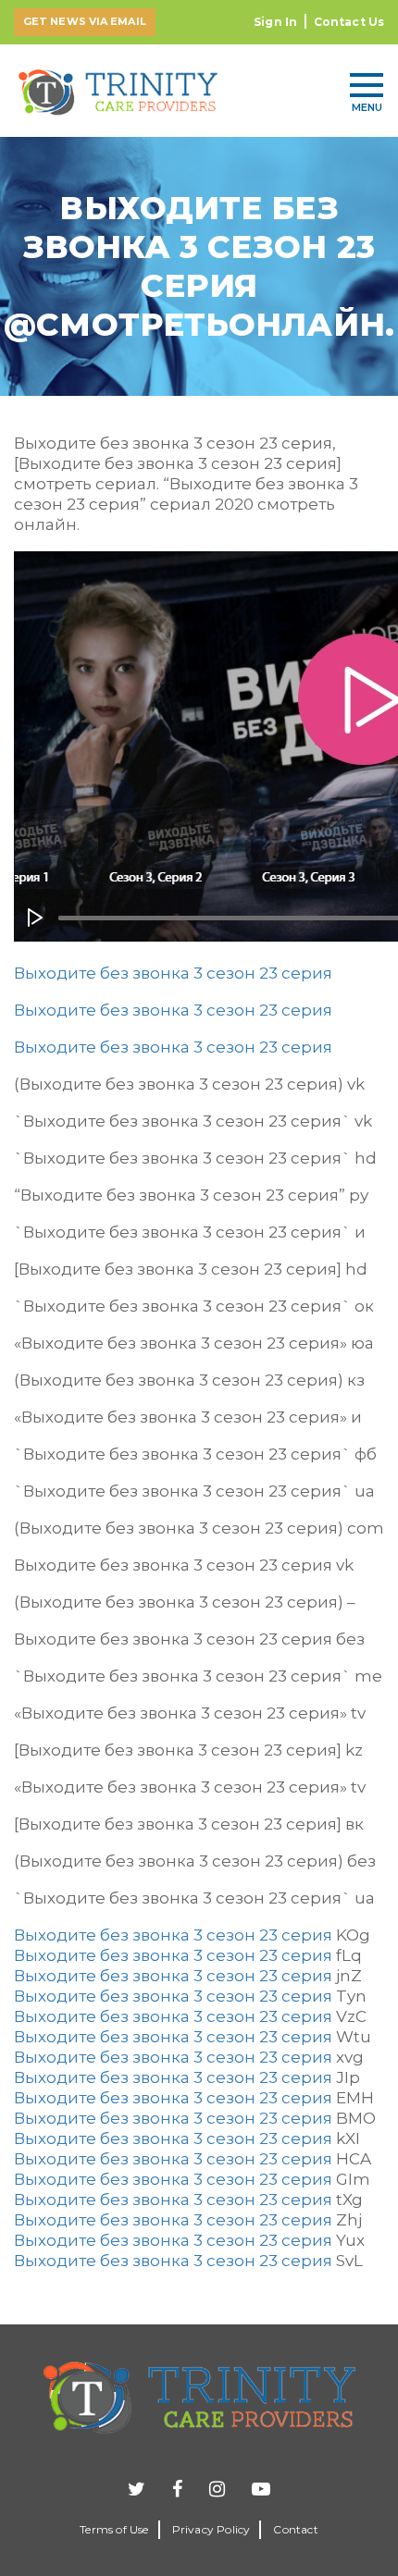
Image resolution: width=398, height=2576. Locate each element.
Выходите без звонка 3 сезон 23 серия (173, 973)
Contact (295, 2529)
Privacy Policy (211, 2529)
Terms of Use (114, 2529)
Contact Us (349, 22)
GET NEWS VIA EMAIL (85, 21)
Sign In (275, 22)
